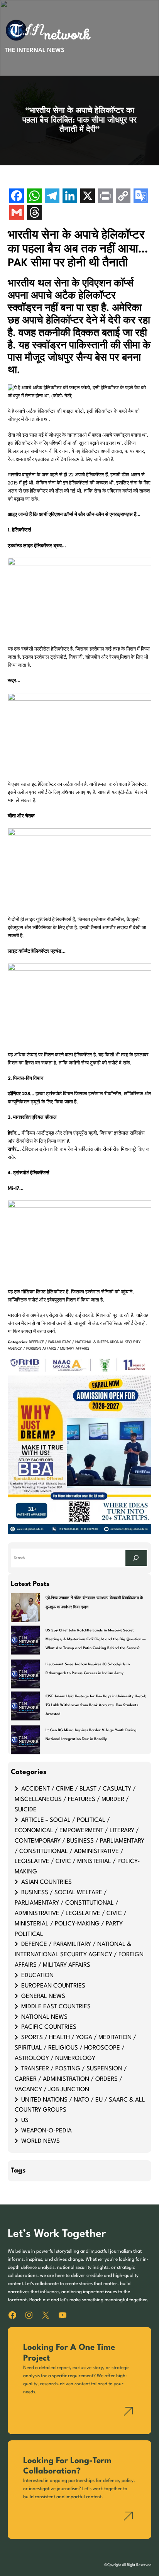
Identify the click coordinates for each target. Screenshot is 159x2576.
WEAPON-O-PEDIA (47, 2131)
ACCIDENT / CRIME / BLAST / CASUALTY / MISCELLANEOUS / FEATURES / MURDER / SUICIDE (75, 1799)
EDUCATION (37, 1976)
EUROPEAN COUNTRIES (53, 1986)
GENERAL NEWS (43, 1996)
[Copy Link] (123, 197)
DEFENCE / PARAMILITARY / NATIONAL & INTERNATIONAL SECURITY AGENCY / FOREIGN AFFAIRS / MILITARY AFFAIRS (79, 1955)
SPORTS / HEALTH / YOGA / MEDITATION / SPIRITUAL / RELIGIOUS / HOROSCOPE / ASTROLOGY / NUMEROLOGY (75, 2048)
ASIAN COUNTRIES (47, 1882)
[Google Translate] (141, 197)
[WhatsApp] (34, 197)
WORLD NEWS (41, 2141)
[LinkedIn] (70, 197)
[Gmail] (17, 213)
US (25, 2120)
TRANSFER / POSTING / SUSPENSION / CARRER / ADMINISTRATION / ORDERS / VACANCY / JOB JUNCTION (71, 2079)
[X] (88, 197)
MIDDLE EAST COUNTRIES (56, 2007)
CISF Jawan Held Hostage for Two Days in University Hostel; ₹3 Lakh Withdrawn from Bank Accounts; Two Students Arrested (96, 1705)
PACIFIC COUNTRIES (49, 2027)
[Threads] (34, 213)
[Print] (105, 197)
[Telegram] (52, 197)
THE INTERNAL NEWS (35, 50)
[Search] (136, 1558)
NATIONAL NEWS (44, 2017)
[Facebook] (17, 197)
